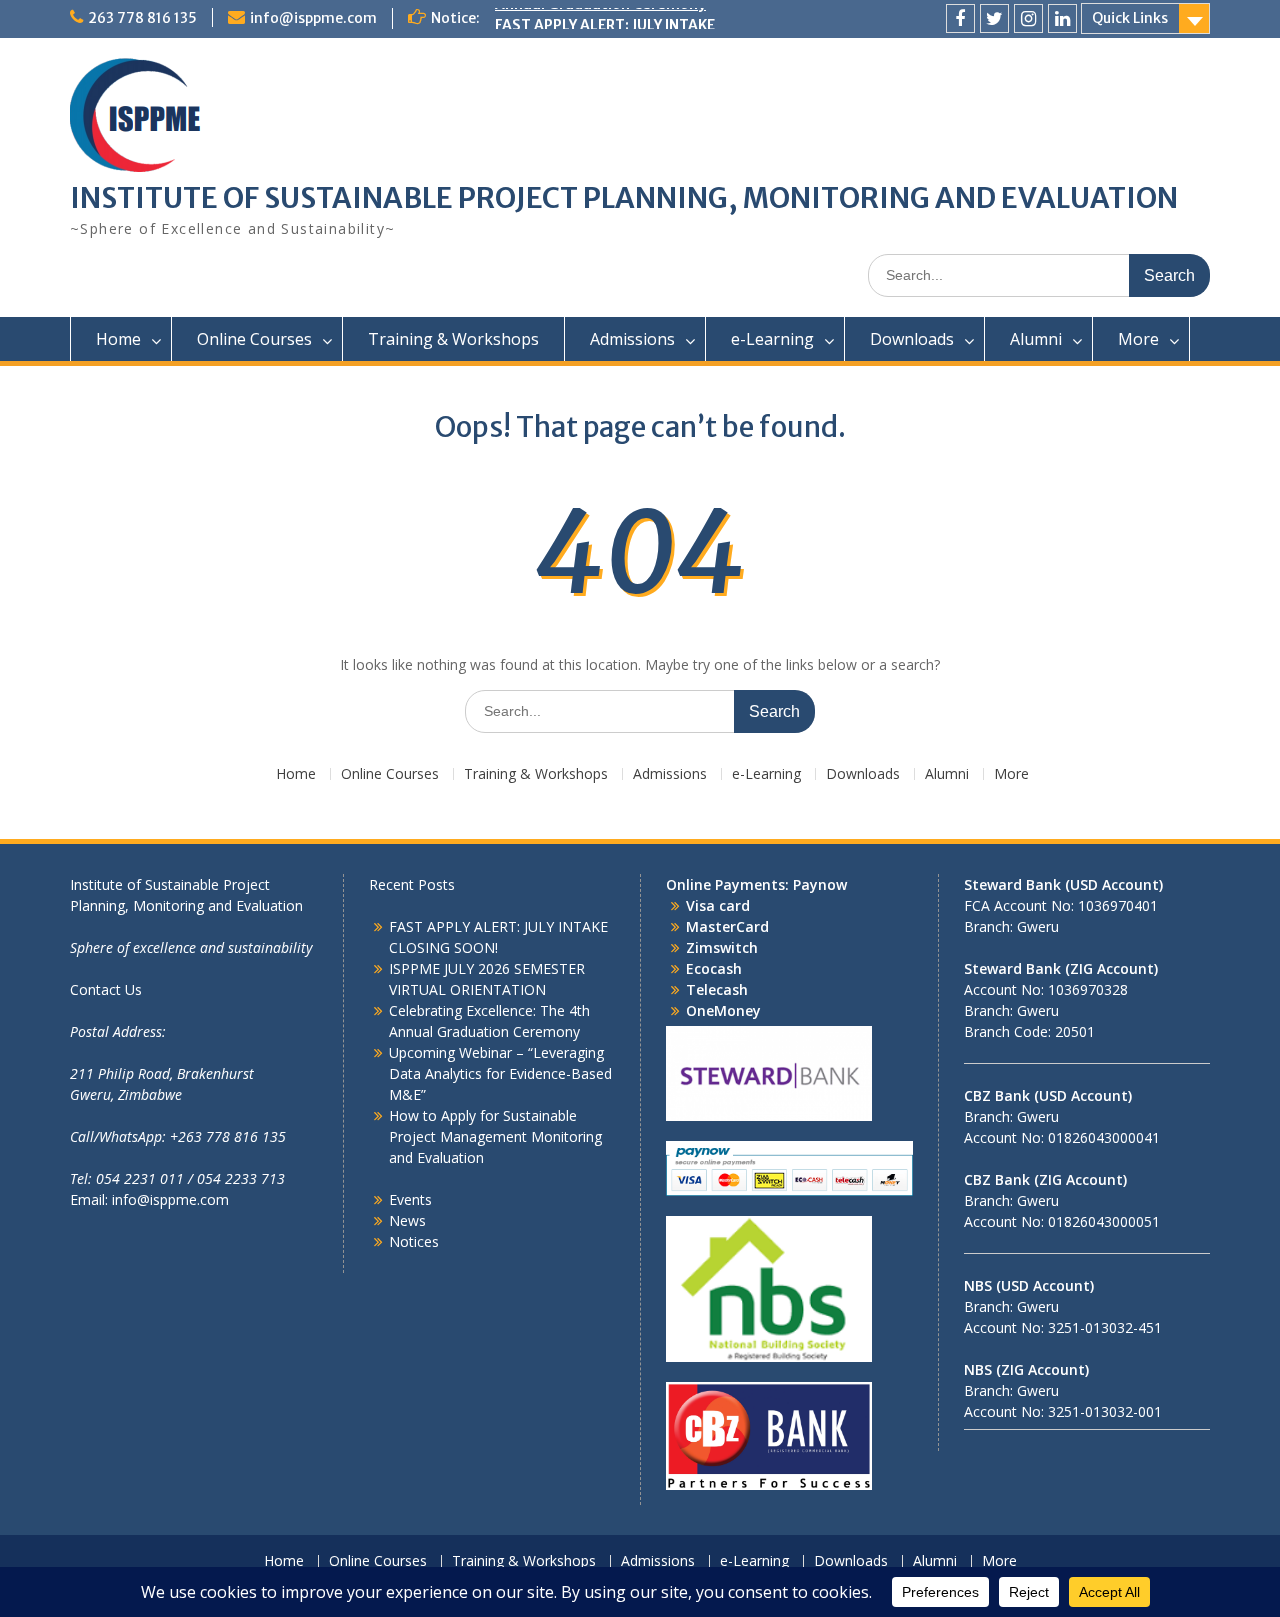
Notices (414, 1241)
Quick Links (1130, 18)
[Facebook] (960, 18)
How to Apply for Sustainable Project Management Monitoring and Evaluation (495, 1136)
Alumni (1036, 339)
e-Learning (772, 339)
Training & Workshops (453, 339)
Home (118, 339)
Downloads (912, 339)
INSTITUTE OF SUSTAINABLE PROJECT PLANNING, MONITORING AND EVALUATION (624, 198)
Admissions (632, 339)
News (407, 1220)
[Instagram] (1028, 18)
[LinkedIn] (1062, 18)
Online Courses (254, 339)
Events (410, 1199)
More (1138, 339)
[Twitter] (994, 18)
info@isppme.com (313, 18)
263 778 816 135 (142, 18)
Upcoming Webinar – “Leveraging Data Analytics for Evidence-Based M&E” (500, 1073)
